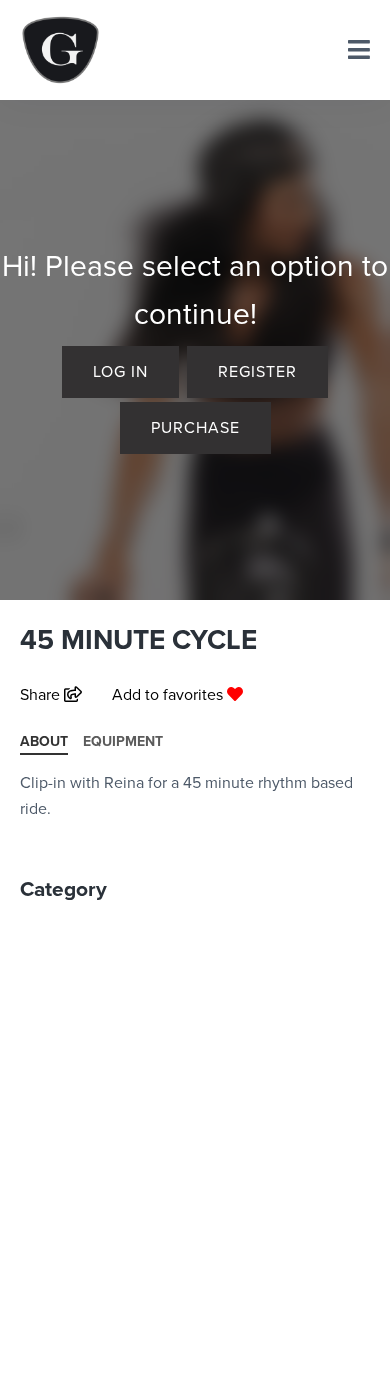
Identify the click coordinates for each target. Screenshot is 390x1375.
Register (257, 371)
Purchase (195, 427)
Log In (120, 371)
